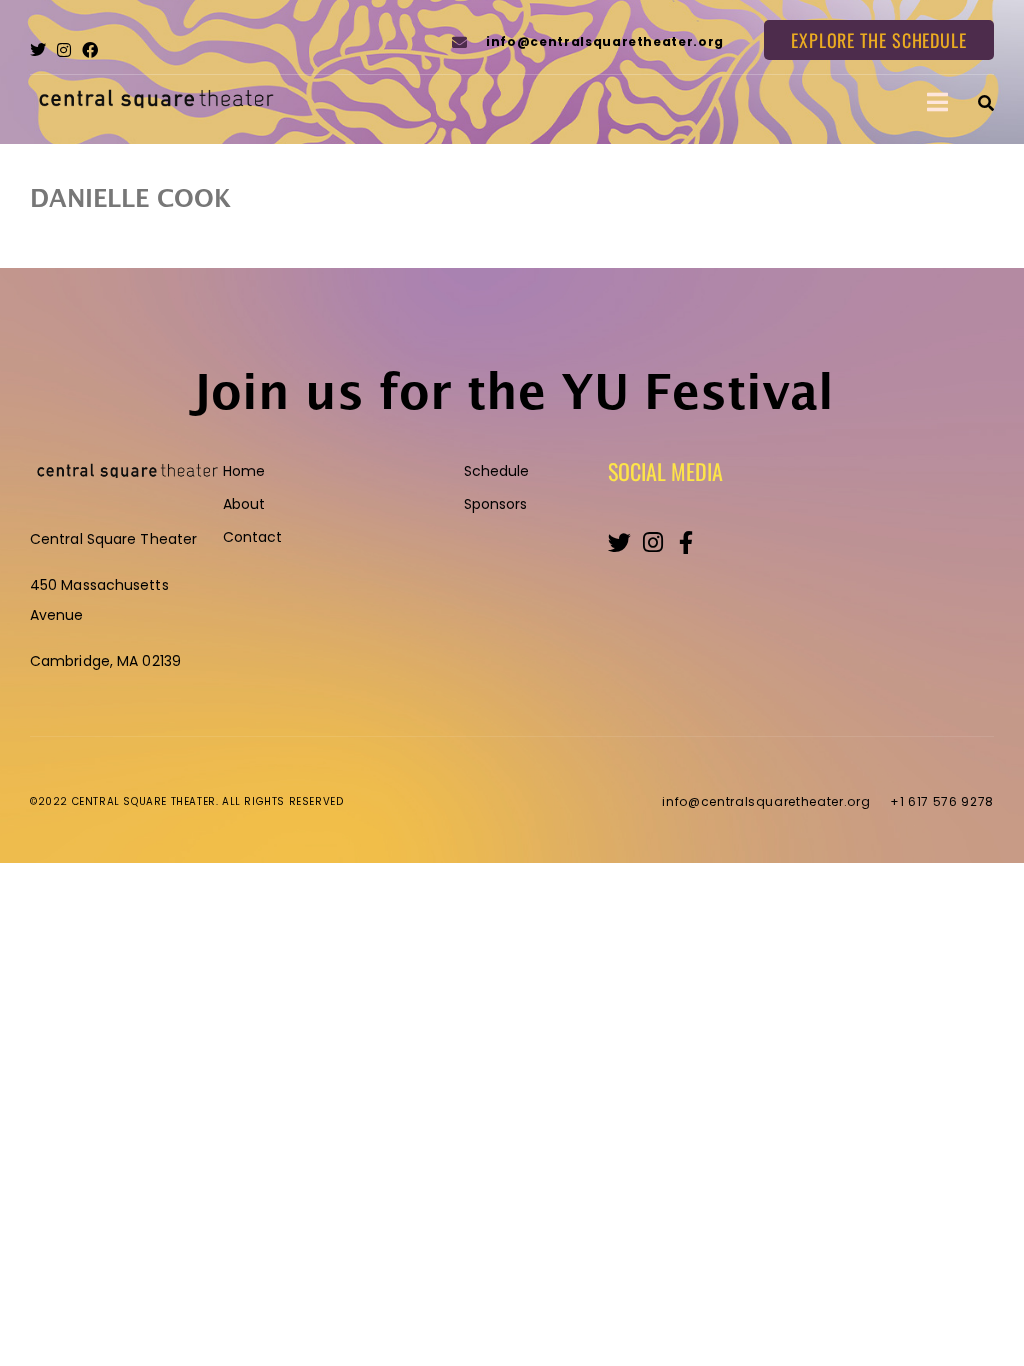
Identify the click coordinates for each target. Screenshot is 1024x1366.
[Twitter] (38, 50)
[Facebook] (90, 50)
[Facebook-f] (685, 542)
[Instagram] (64, 50)
